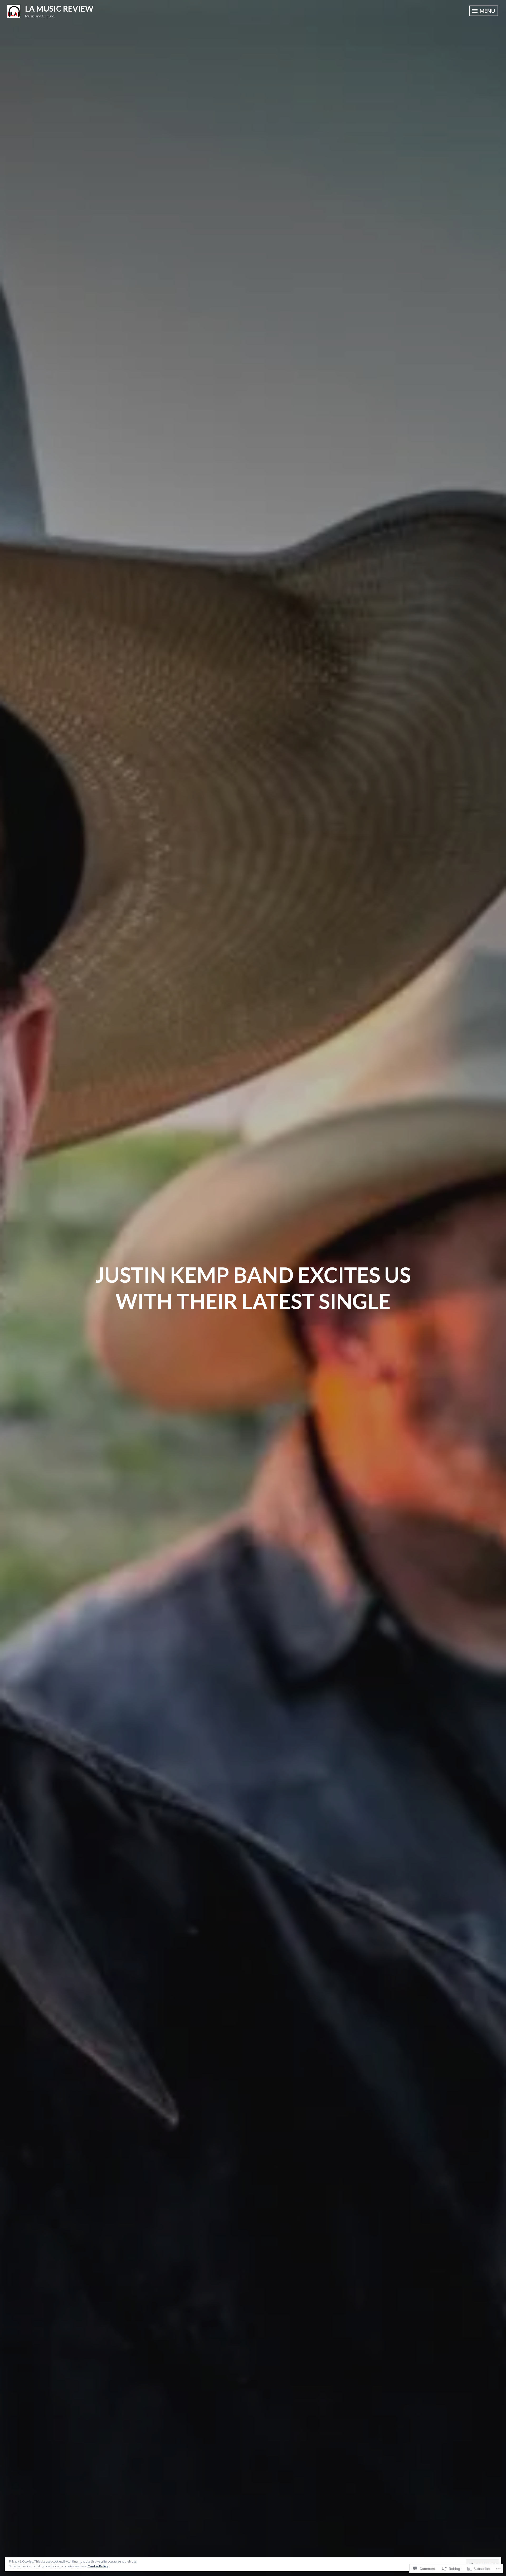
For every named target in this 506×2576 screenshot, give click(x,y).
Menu (487, 11)
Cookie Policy (98, 2566)
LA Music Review (59, 8)
